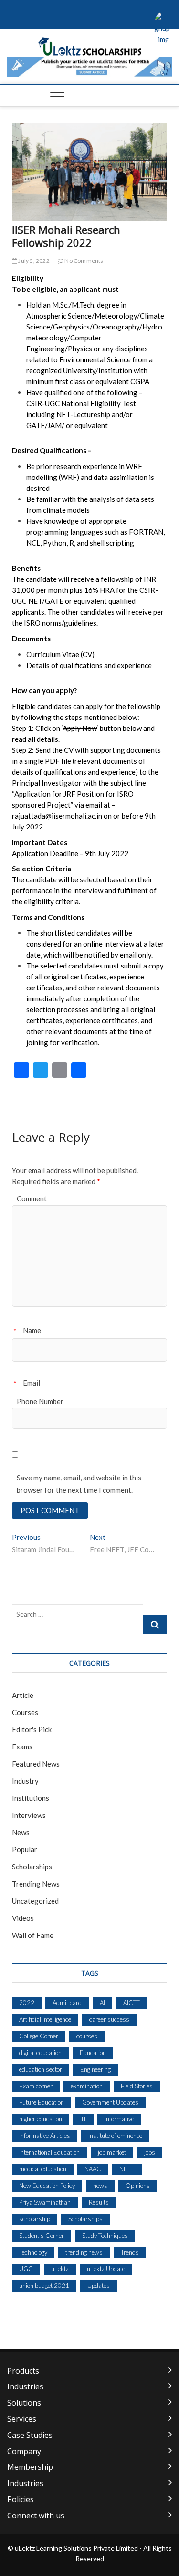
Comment (32, 1198)
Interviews (29, 1815)
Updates (99, 2286)
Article (23, 1695)
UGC (26, 2269)
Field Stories (137, 2086)
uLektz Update (106, 2269)
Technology (33, 2252)
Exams (22, 1747)
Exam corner (36, 2086)
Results (99, 2202)
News (21, 1832)
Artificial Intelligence (45, 2019)
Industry (25, 1781)
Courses (25, 1712)
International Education (49, 2152)
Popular (25, 1849)
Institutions (31, 1798)
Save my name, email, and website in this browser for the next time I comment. (79, 1484)
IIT (83, 2119)
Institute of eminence (115, 2136)
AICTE (132, 2003)
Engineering (95, 2069)
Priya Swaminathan (45, 2202)
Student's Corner (42, 2236)
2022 (27, 2003)
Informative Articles (45, 2136)
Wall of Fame (33, 1935)
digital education (40, 2053)
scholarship (35, 2219)
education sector (41, 2069)
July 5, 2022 (33, 261)
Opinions (138, 2186)
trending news (84, 2252)
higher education (41, 2119)
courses (87, 2036)
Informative (119, 2119)
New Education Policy (47, 2186)
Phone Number (40, 1401)
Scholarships (32, 1867)
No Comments (83, 261)
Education (93, 2053)
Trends (130, 2252)
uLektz (60, 2269)
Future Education (42, 2102)
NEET (127, 2169)
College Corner (39, 2036)
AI (102, 2003)
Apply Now (80, 728)
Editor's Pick (32, 1729)
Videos (23, 1918)
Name (32, 1330)
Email (32, 1383)
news (100, 2186)
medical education (43, 2169)
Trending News (36, 1884)
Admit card (67, 2003)
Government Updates (110, 2102)
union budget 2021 (44, 2286)
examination (87, 2086)
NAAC (93, 2169)
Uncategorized (35, 1901)
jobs (150, 2152)
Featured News (36, 1764)
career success (109, 2019)
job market (112, 2152)
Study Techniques (105, 2236)
